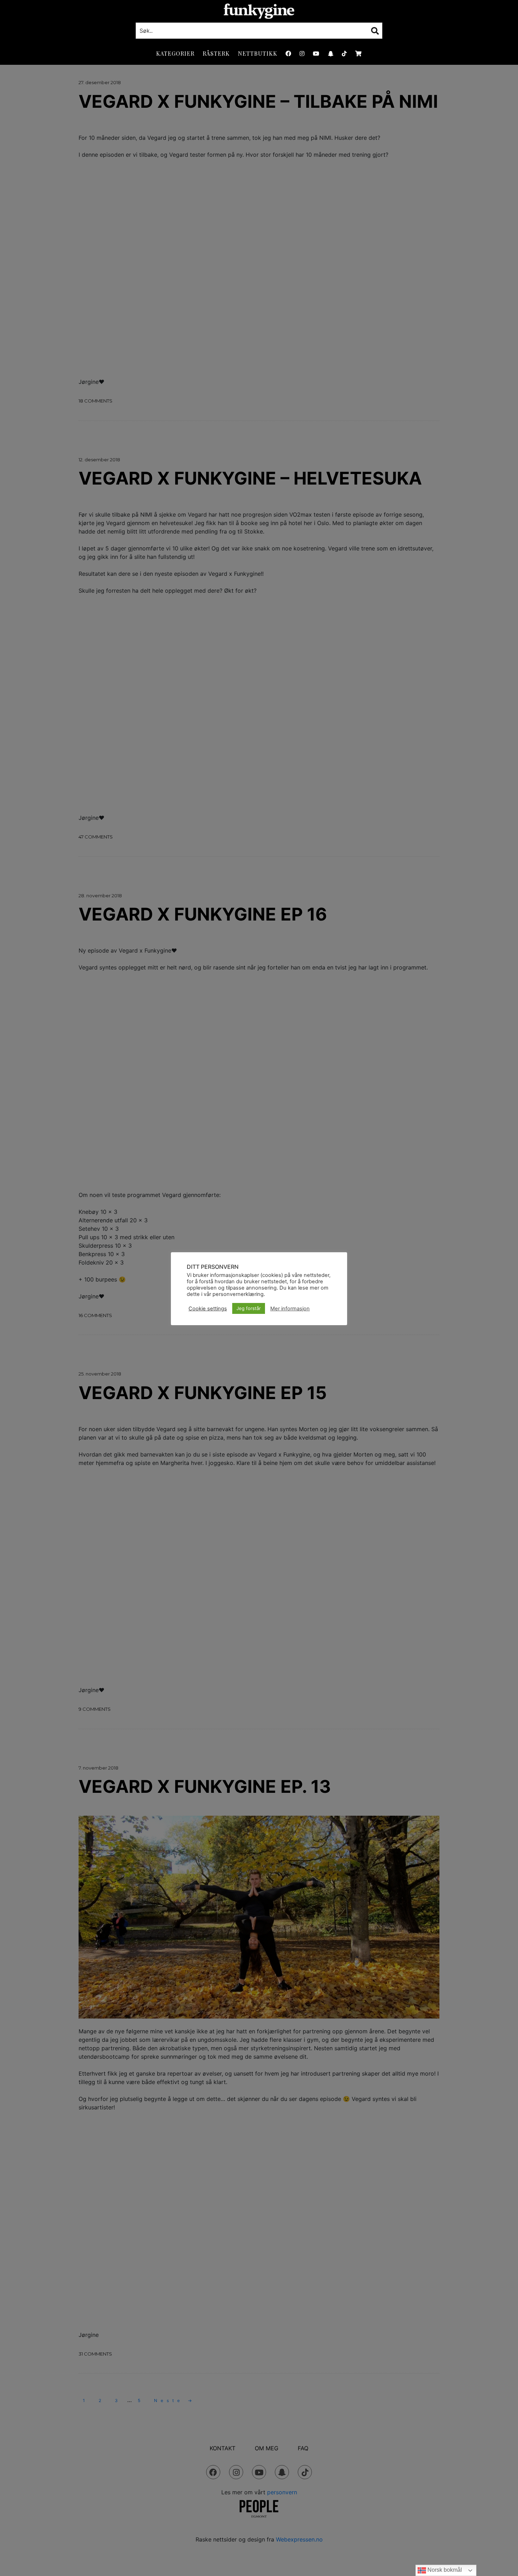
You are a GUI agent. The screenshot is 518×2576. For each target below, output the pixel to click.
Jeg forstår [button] (249, 1308)
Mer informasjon (290, 1309)
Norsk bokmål (444, 2570)
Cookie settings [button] (208, 1309)
